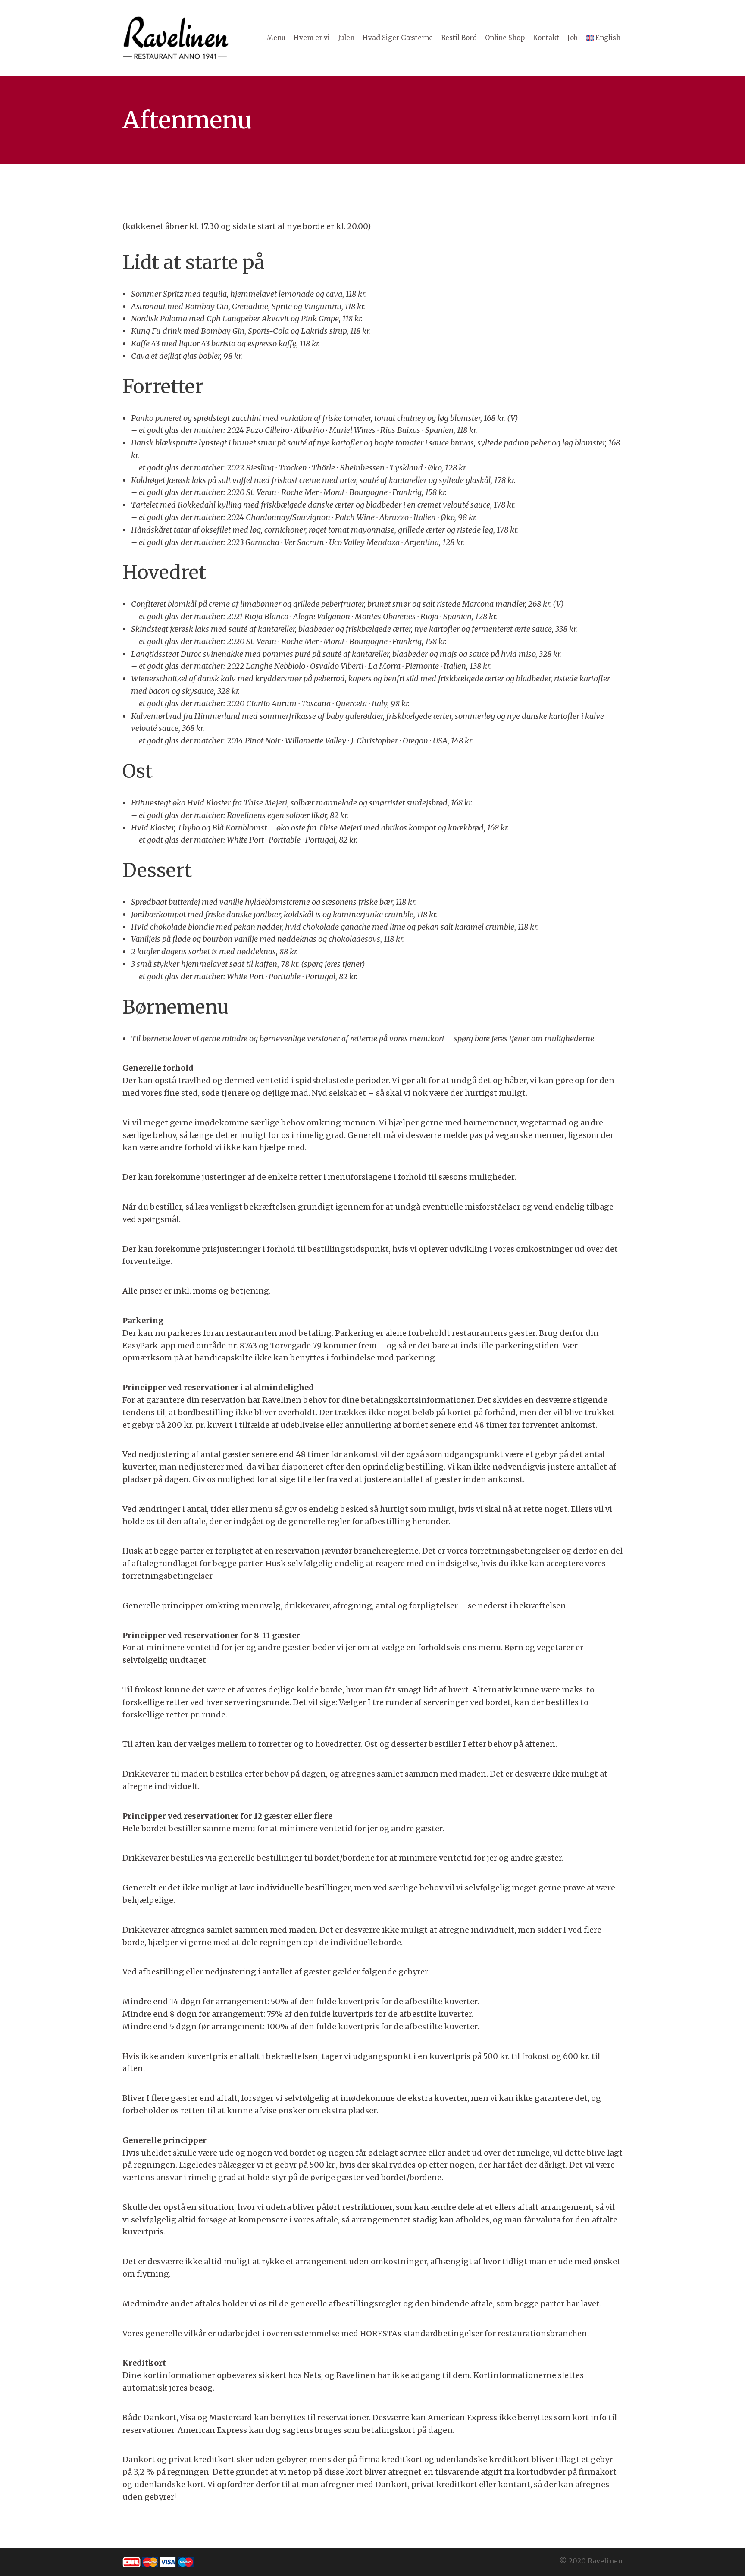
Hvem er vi (312, 38)
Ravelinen (605, 2561)
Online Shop (505, 38)
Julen (346, 38)
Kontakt (546, 38)
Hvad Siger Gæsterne (398, 38)
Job (573, 38)
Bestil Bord (459, 38)
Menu (276, 38)
